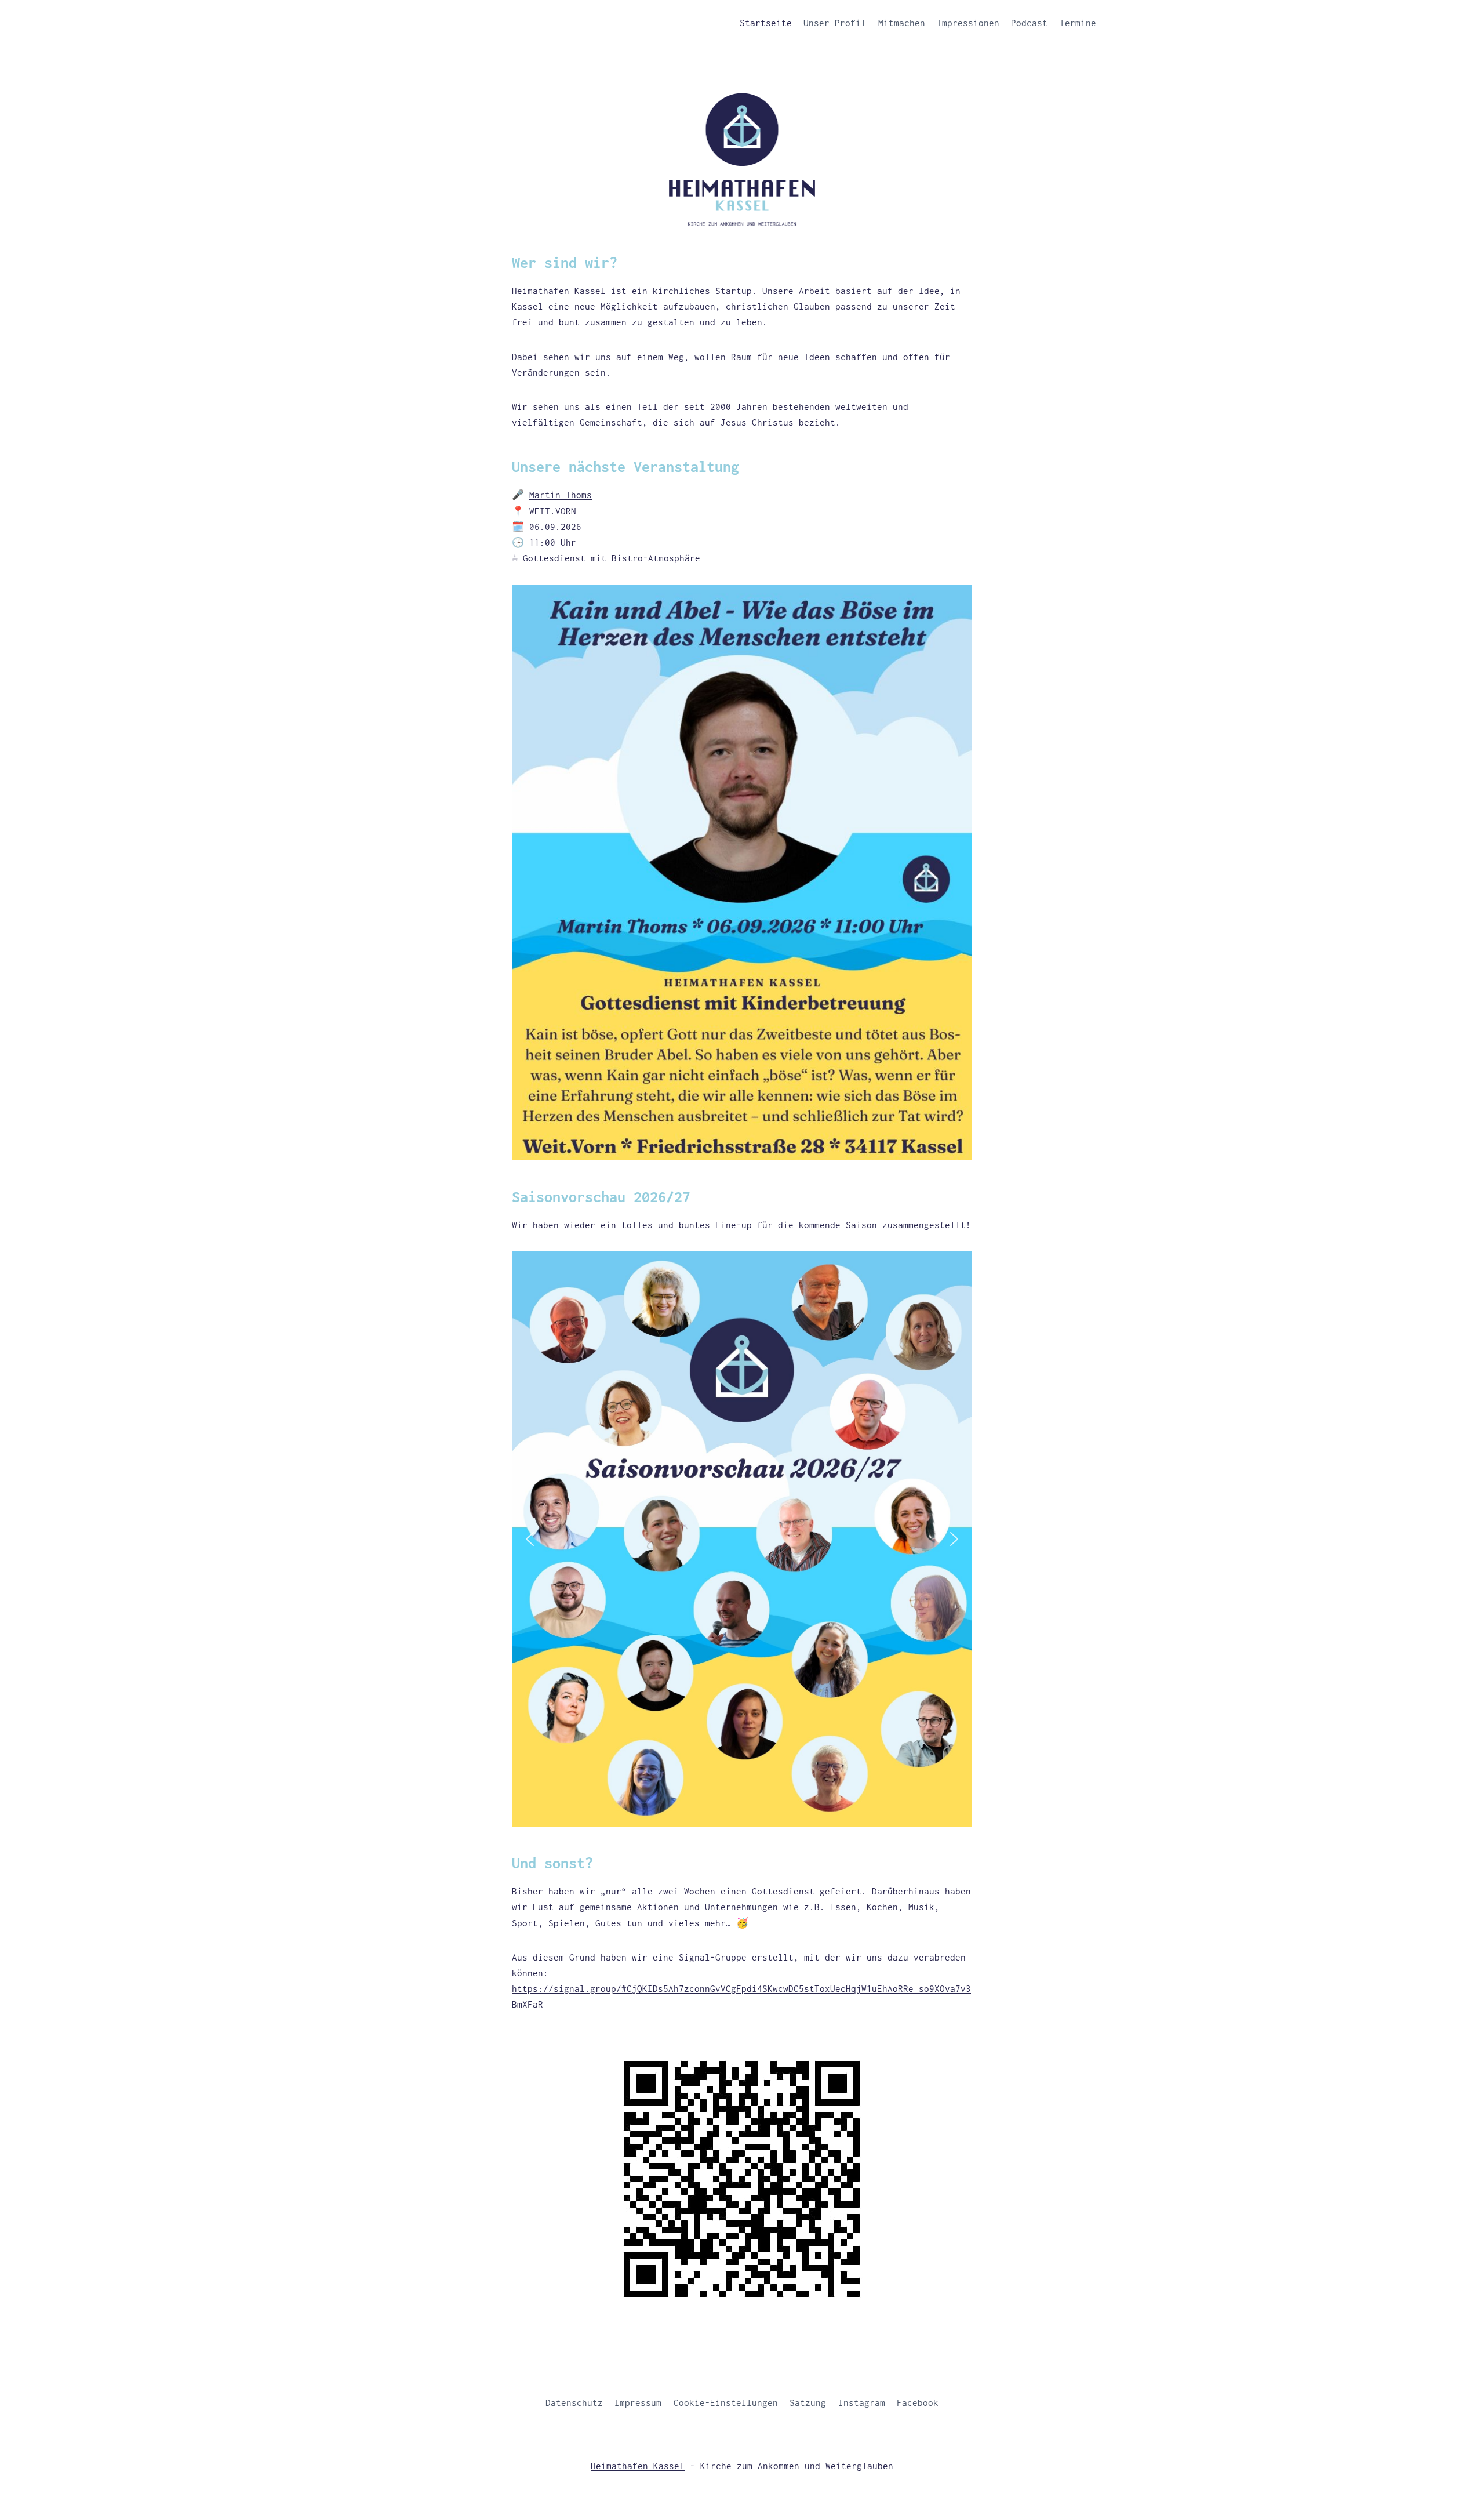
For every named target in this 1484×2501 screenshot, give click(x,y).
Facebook (918, 2402)
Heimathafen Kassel (638, 2466)
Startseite (766, 23)
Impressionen (968, 23)
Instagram (862, 2402)
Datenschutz (574, 2402)
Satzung (808, 2402)
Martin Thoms (561, 495)
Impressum (638, 2402)
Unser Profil (835, 23)
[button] (530, 1539)
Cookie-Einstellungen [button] (726, 2402)
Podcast (1029, 23)
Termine (1078, 23)
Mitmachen (902, 23)
